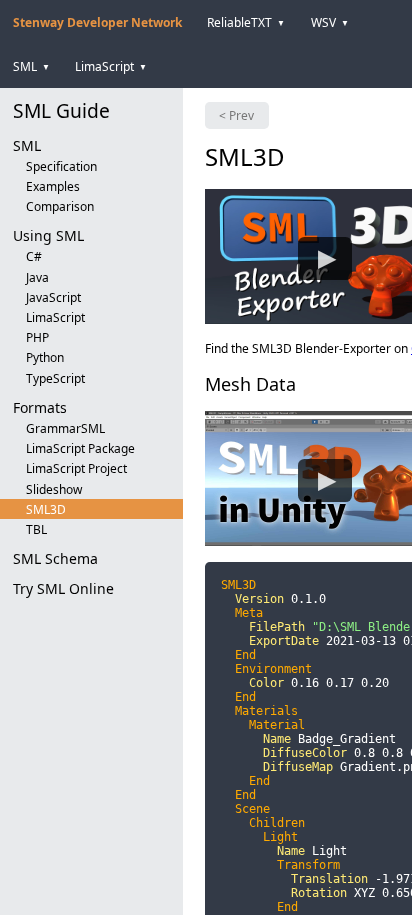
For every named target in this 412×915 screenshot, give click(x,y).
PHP (37, 337)
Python (45, 357)
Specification (61, 166)
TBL (36, 529)
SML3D (46, 509)
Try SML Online (63, 588)
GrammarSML (65, 428)
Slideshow (54, 489)
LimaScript (55, 317)
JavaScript (53, 297)
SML (27, 145)
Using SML (48, 235)
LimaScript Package (80, 448)
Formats (40, 407)
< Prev (236, 115)
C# (34, 256)
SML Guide (61, 110)
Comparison (60, 206)
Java (37, 277)
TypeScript (55, 378)
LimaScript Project (76, 468)
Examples (53, 186)
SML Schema (55, 558)
